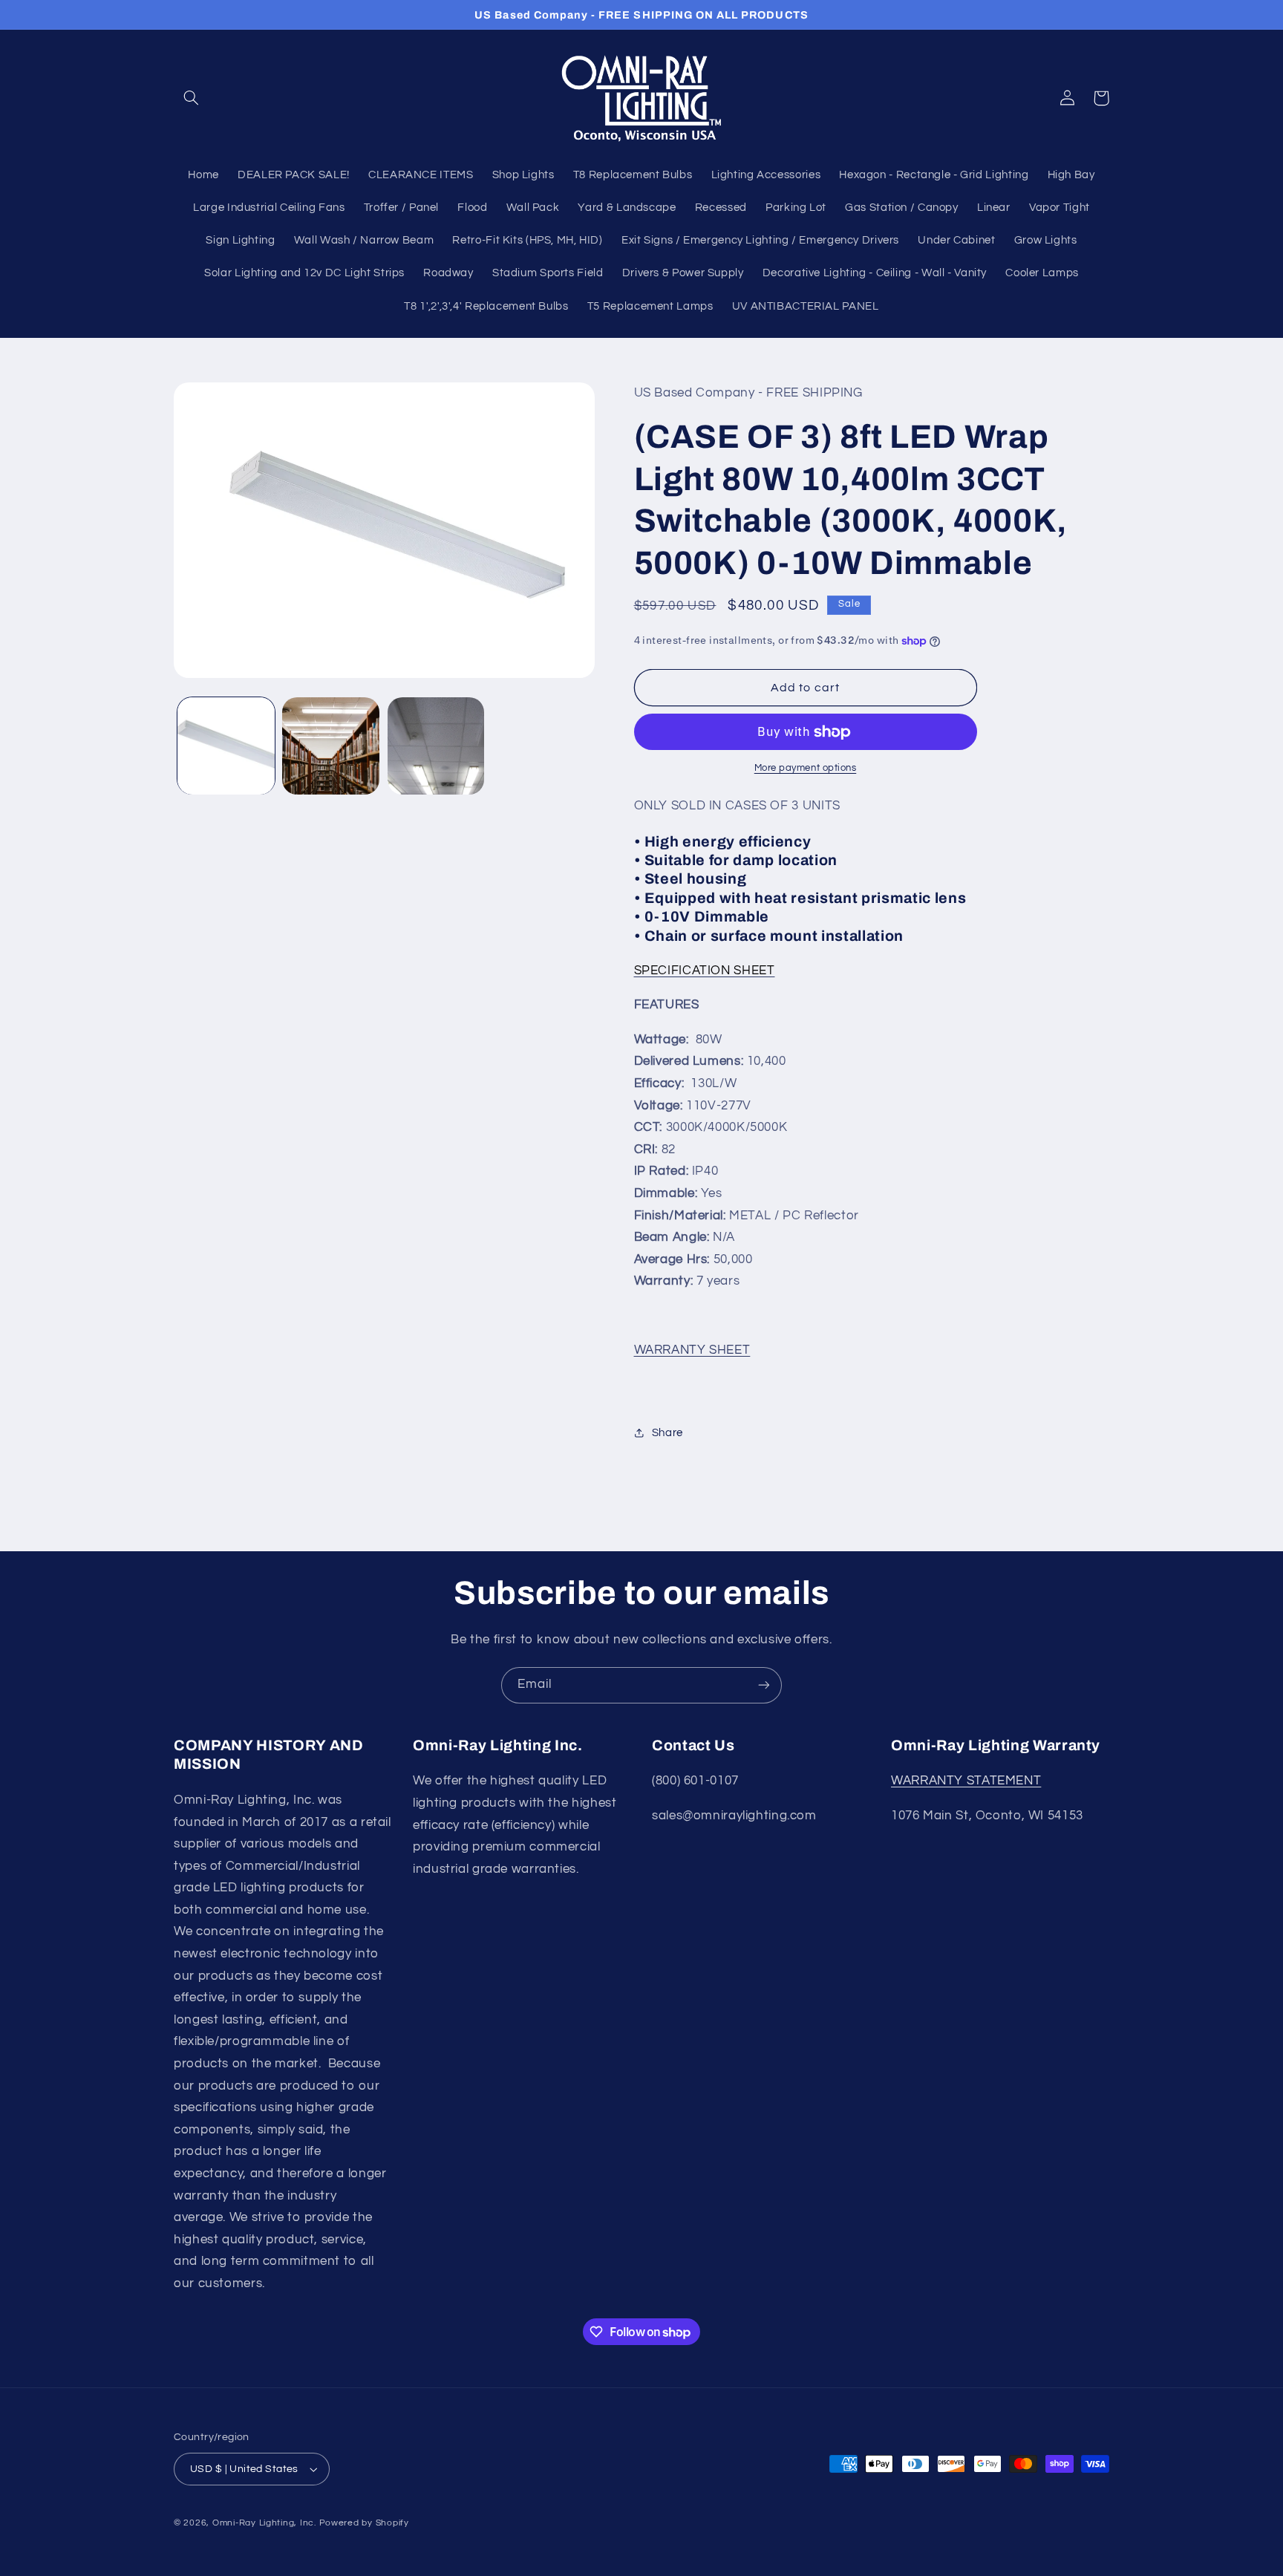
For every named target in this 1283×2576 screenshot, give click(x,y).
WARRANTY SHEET (692, 1350)
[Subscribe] (764, 1685)
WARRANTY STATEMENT (966, 1781)
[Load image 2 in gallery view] (331, 746)
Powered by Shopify (364, 2523)
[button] (191, 98)
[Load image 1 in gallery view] (226, 746)
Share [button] (667, 1433)
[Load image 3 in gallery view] (436, 746)
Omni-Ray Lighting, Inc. (264, 2523)
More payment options (806, 769)
